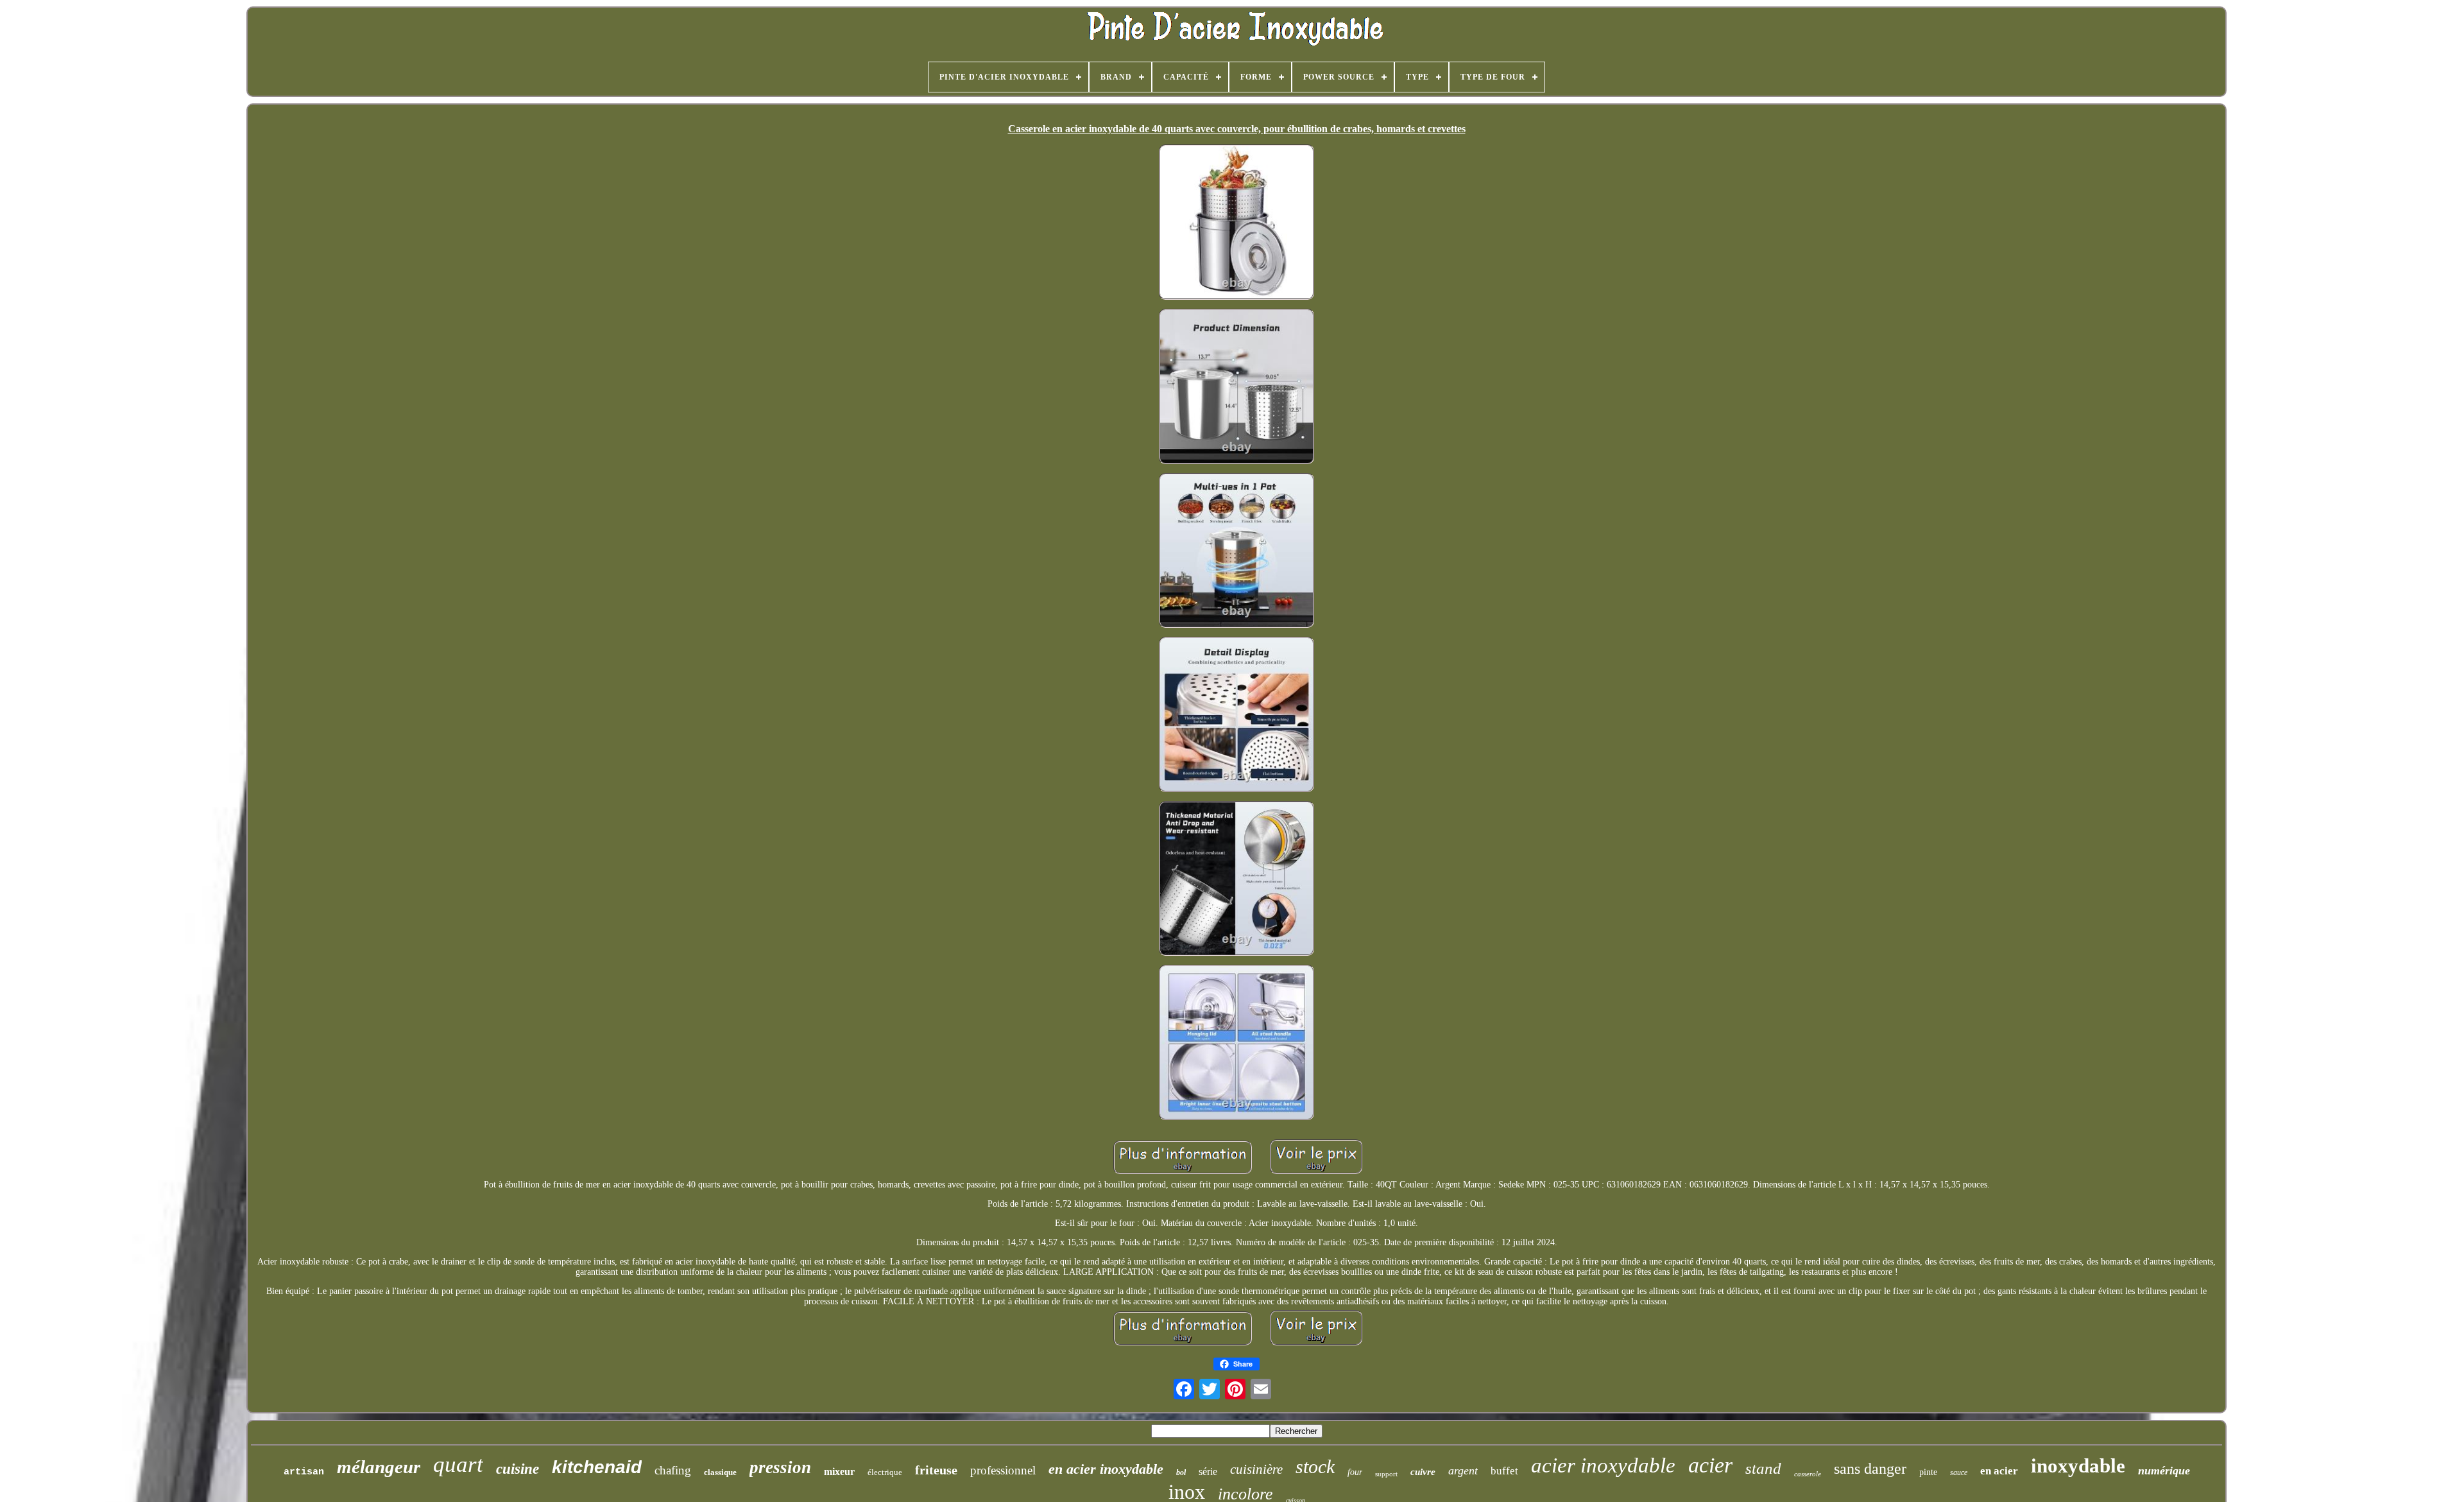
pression (780, 1467)
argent (1463, 1471)
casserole (1808, 1474)
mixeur (839, 1472)
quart (458, 1464)
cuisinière (1256, 1469)
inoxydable (2078, 1466)
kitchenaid (597, 1467)
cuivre (1423, 1472)
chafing (673, 1470)
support (1386, 1474)
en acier (1999, 1471)
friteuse (936, 1470)
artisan (304, 1472)
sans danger (1870, 1469)
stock (1315, 1466)
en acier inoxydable (1106, 1469)
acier (1710, 1465)
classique (720, 1472)
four (1355, 1472)
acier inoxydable (1603, 1465)
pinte (1928, 1472)
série (1208, 1472)
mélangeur (379, 1467)
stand (1763, 1468)
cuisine (518, 1469)
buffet (1504, 1471)
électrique (885, 1472)
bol (1181, 1472)
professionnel (1003, 1470)
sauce (1959, 1472)
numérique (2164, 1471)
